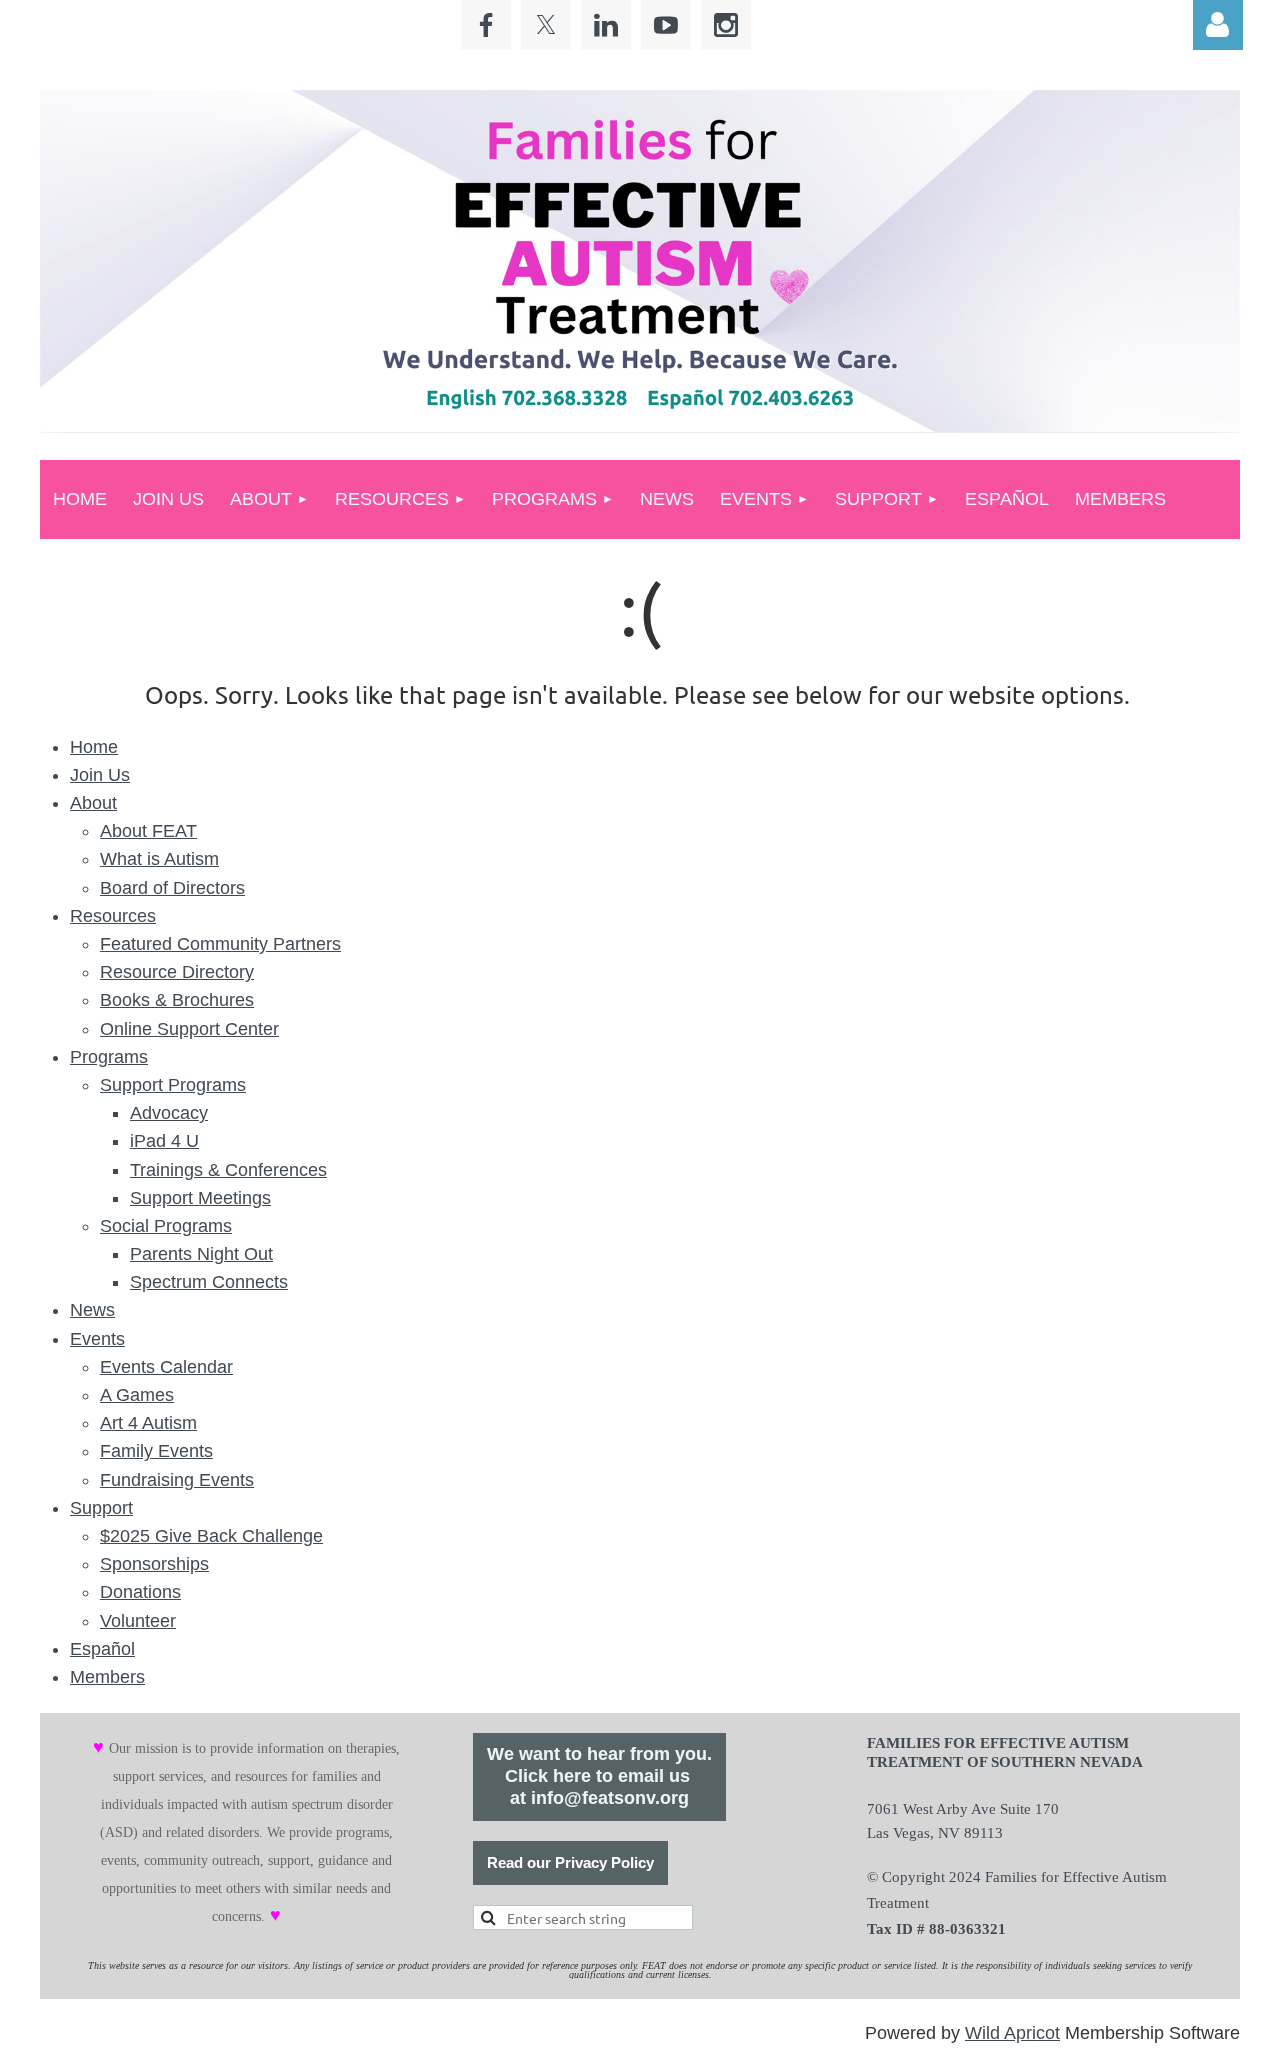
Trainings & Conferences (228, 1170)
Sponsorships (154, 1564)
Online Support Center (189, 1029)
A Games (137, 1395)
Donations (140, 1592)
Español (102, 1649)
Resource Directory (177, 972)
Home (94, 747)
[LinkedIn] (606, 25)
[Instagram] (726, 25)
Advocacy (169, 1113)
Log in (1218, 25)
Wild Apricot (1012, 2033)
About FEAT (148, 831)
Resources (113, 916)
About (93, 803)
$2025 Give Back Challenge (211, 1536)
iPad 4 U (164, 1141)
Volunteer (138, 1621)
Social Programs (166, 1226)
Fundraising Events (177, 1480)
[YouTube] (666, 25)
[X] (546, 25)
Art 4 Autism (148, 1423)
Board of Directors (172, 888)
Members (107, 1677)
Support (101, 1508)
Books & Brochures (177, 1000)
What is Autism (159, 859)
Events (97, 1339)
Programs (109, 1057)
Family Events (156, 1451)
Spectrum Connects (209, 1282)
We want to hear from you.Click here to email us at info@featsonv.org (599, 1776)
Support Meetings (200, 1198)
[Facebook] (486, 25)
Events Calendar (166, 1367)
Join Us (100, 775)
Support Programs (173, 1085)
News (92, 1310)
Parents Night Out (201, 1254)
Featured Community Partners (220, 944)
